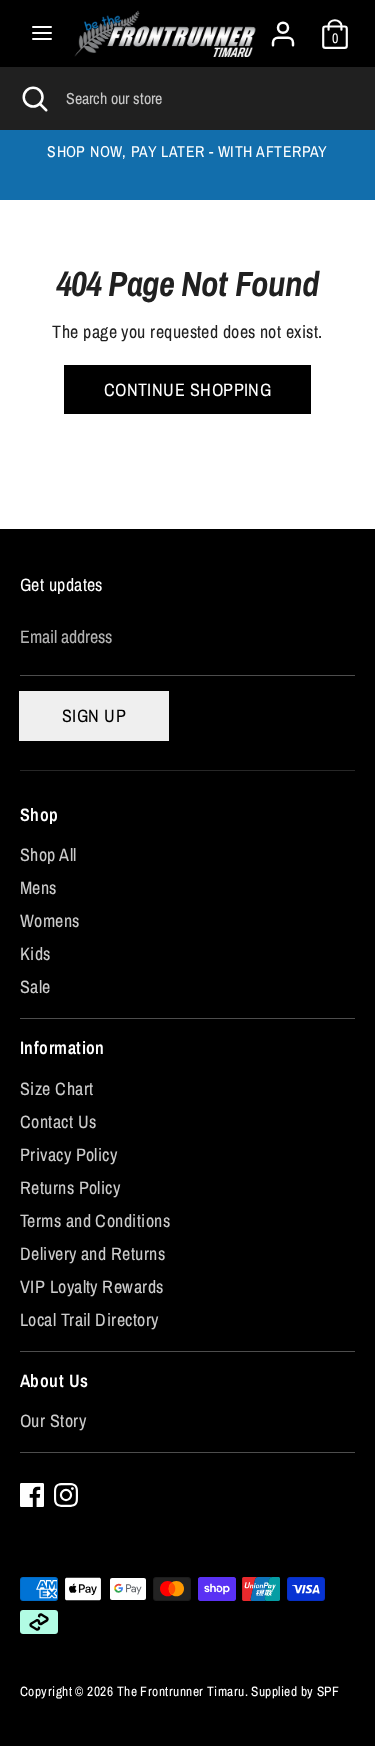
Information (62, 1047)
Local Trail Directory (89, 1319)
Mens (38, 887)
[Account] (283, 27)
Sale (35, 986)
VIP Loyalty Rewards (92, 1286)
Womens (50, 920)
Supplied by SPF (295, 1691)
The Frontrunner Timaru (181, 1691)
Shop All (48, 854)
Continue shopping (188, 389)
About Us (54, 1380)
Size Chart (57, 1088)
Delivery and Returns (92, 1253)
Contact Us (58, 1121)
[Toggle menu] (42, 33)
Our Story (53, 1420)
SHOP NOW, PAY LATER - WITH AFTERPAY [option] (187, 151)
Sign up (94, 715)
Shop (39, 814)
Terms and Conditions (95, 1220)
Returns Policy (70, 1187)
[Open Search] (33, 98)
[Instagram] (66, 1495)
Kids (35, 953)
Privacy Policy (68, 1154)
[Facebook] (32, 1495)
